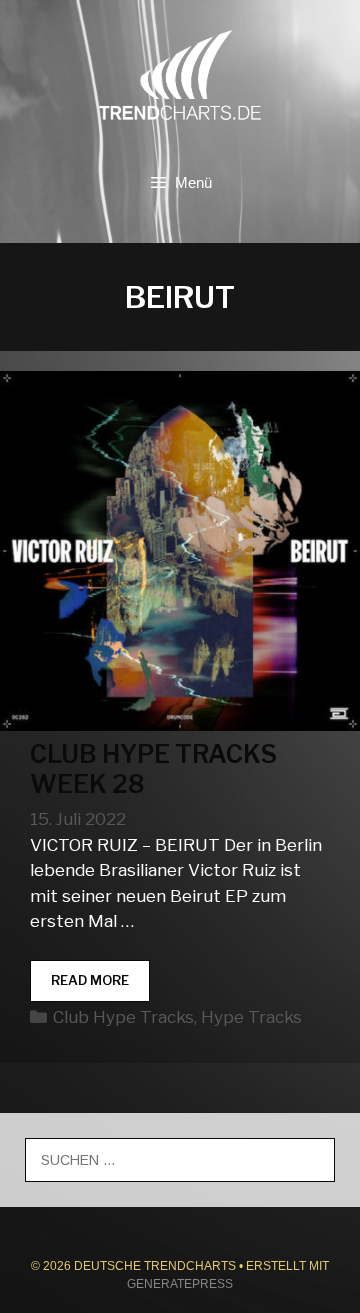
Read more (100, 986)
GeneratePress (180, 1284)
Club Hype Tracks (123, 1017)
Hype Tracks (251, 1017)
